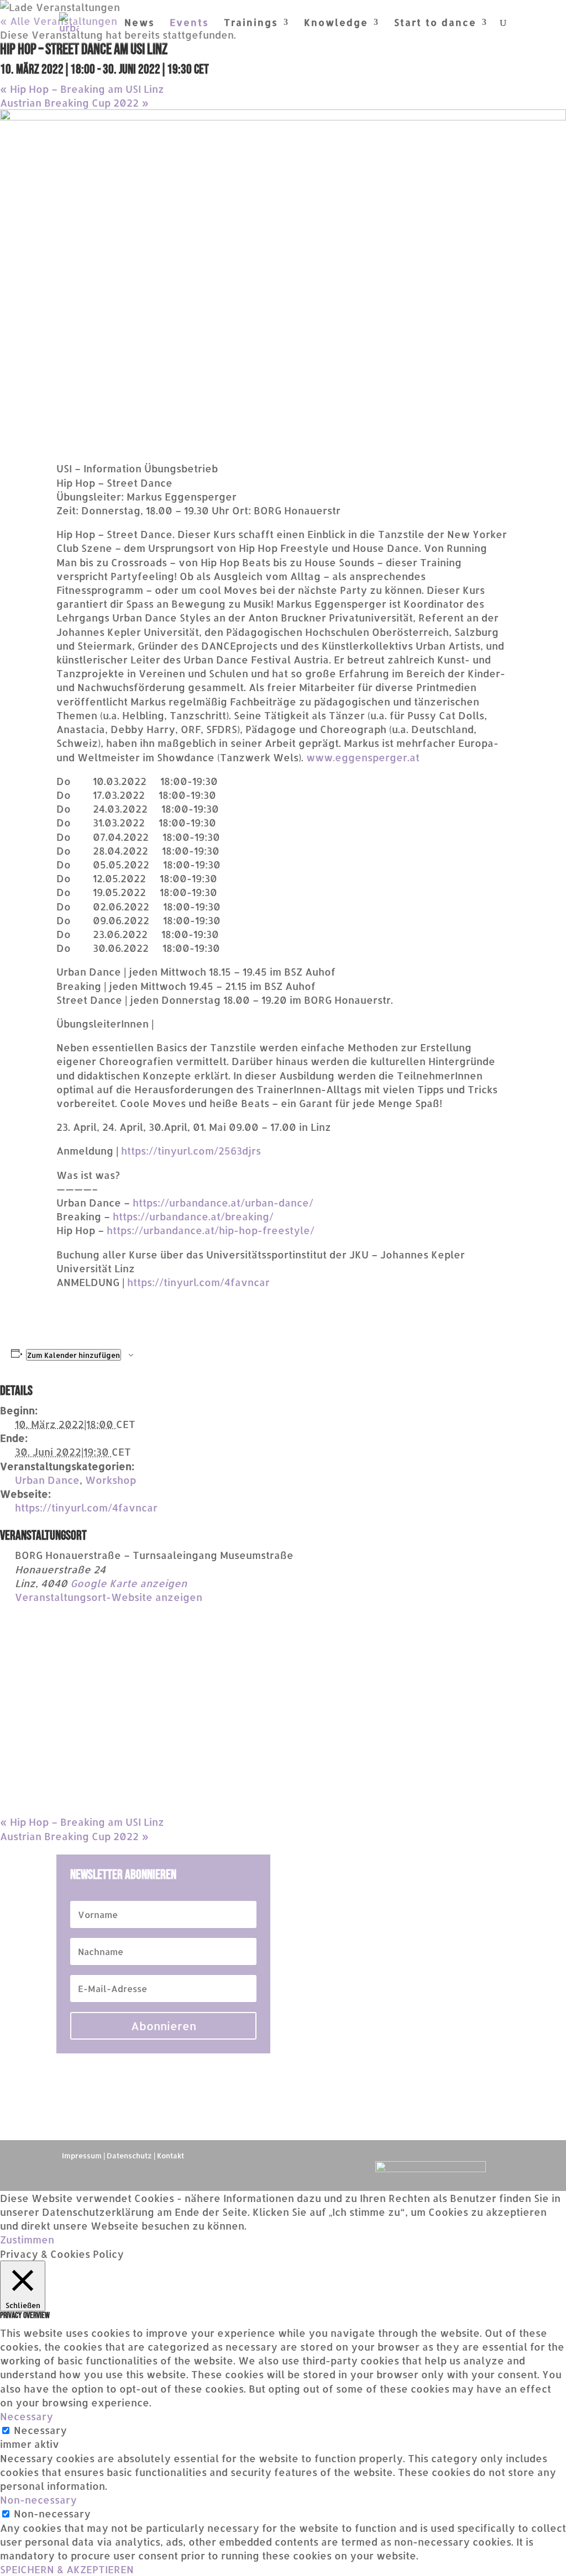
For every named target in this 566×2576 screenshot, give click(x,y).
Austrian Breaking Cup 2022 (74, 102)
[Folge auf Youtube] (261, 2170)
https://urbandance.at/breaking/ (193, 1216)
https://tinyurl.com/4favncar (198, 1282)
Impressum (82, 2156)
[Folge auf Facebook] (283, 2170)
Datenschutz (129, 2156)
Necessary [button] (27, 2416)
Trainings (251, 23)
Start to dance (435, 23)
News (140, 23)
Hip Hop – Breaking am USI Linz (82, 89)
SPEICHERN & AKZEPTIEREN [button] (67, 2569)
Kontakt (171, 2156)
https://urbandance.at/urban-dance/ (223, 1202)
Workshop (111, 1480)
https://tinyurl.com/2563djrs (191, 1150)
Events (189, 23)
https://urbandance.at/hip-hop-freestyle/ (211, 1230)
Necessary (40, 2430)
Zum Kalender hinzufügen (74, 1355)
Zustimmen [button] (27, 2239)
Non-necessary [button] (38, 2499)
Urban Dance (47, 1480)
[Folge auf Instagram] (305, 2170)
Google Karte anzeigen (129, 1583)
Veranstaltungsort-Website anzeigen (109, 1597)
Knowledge (336, 23)
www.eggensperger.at (363, 757)
